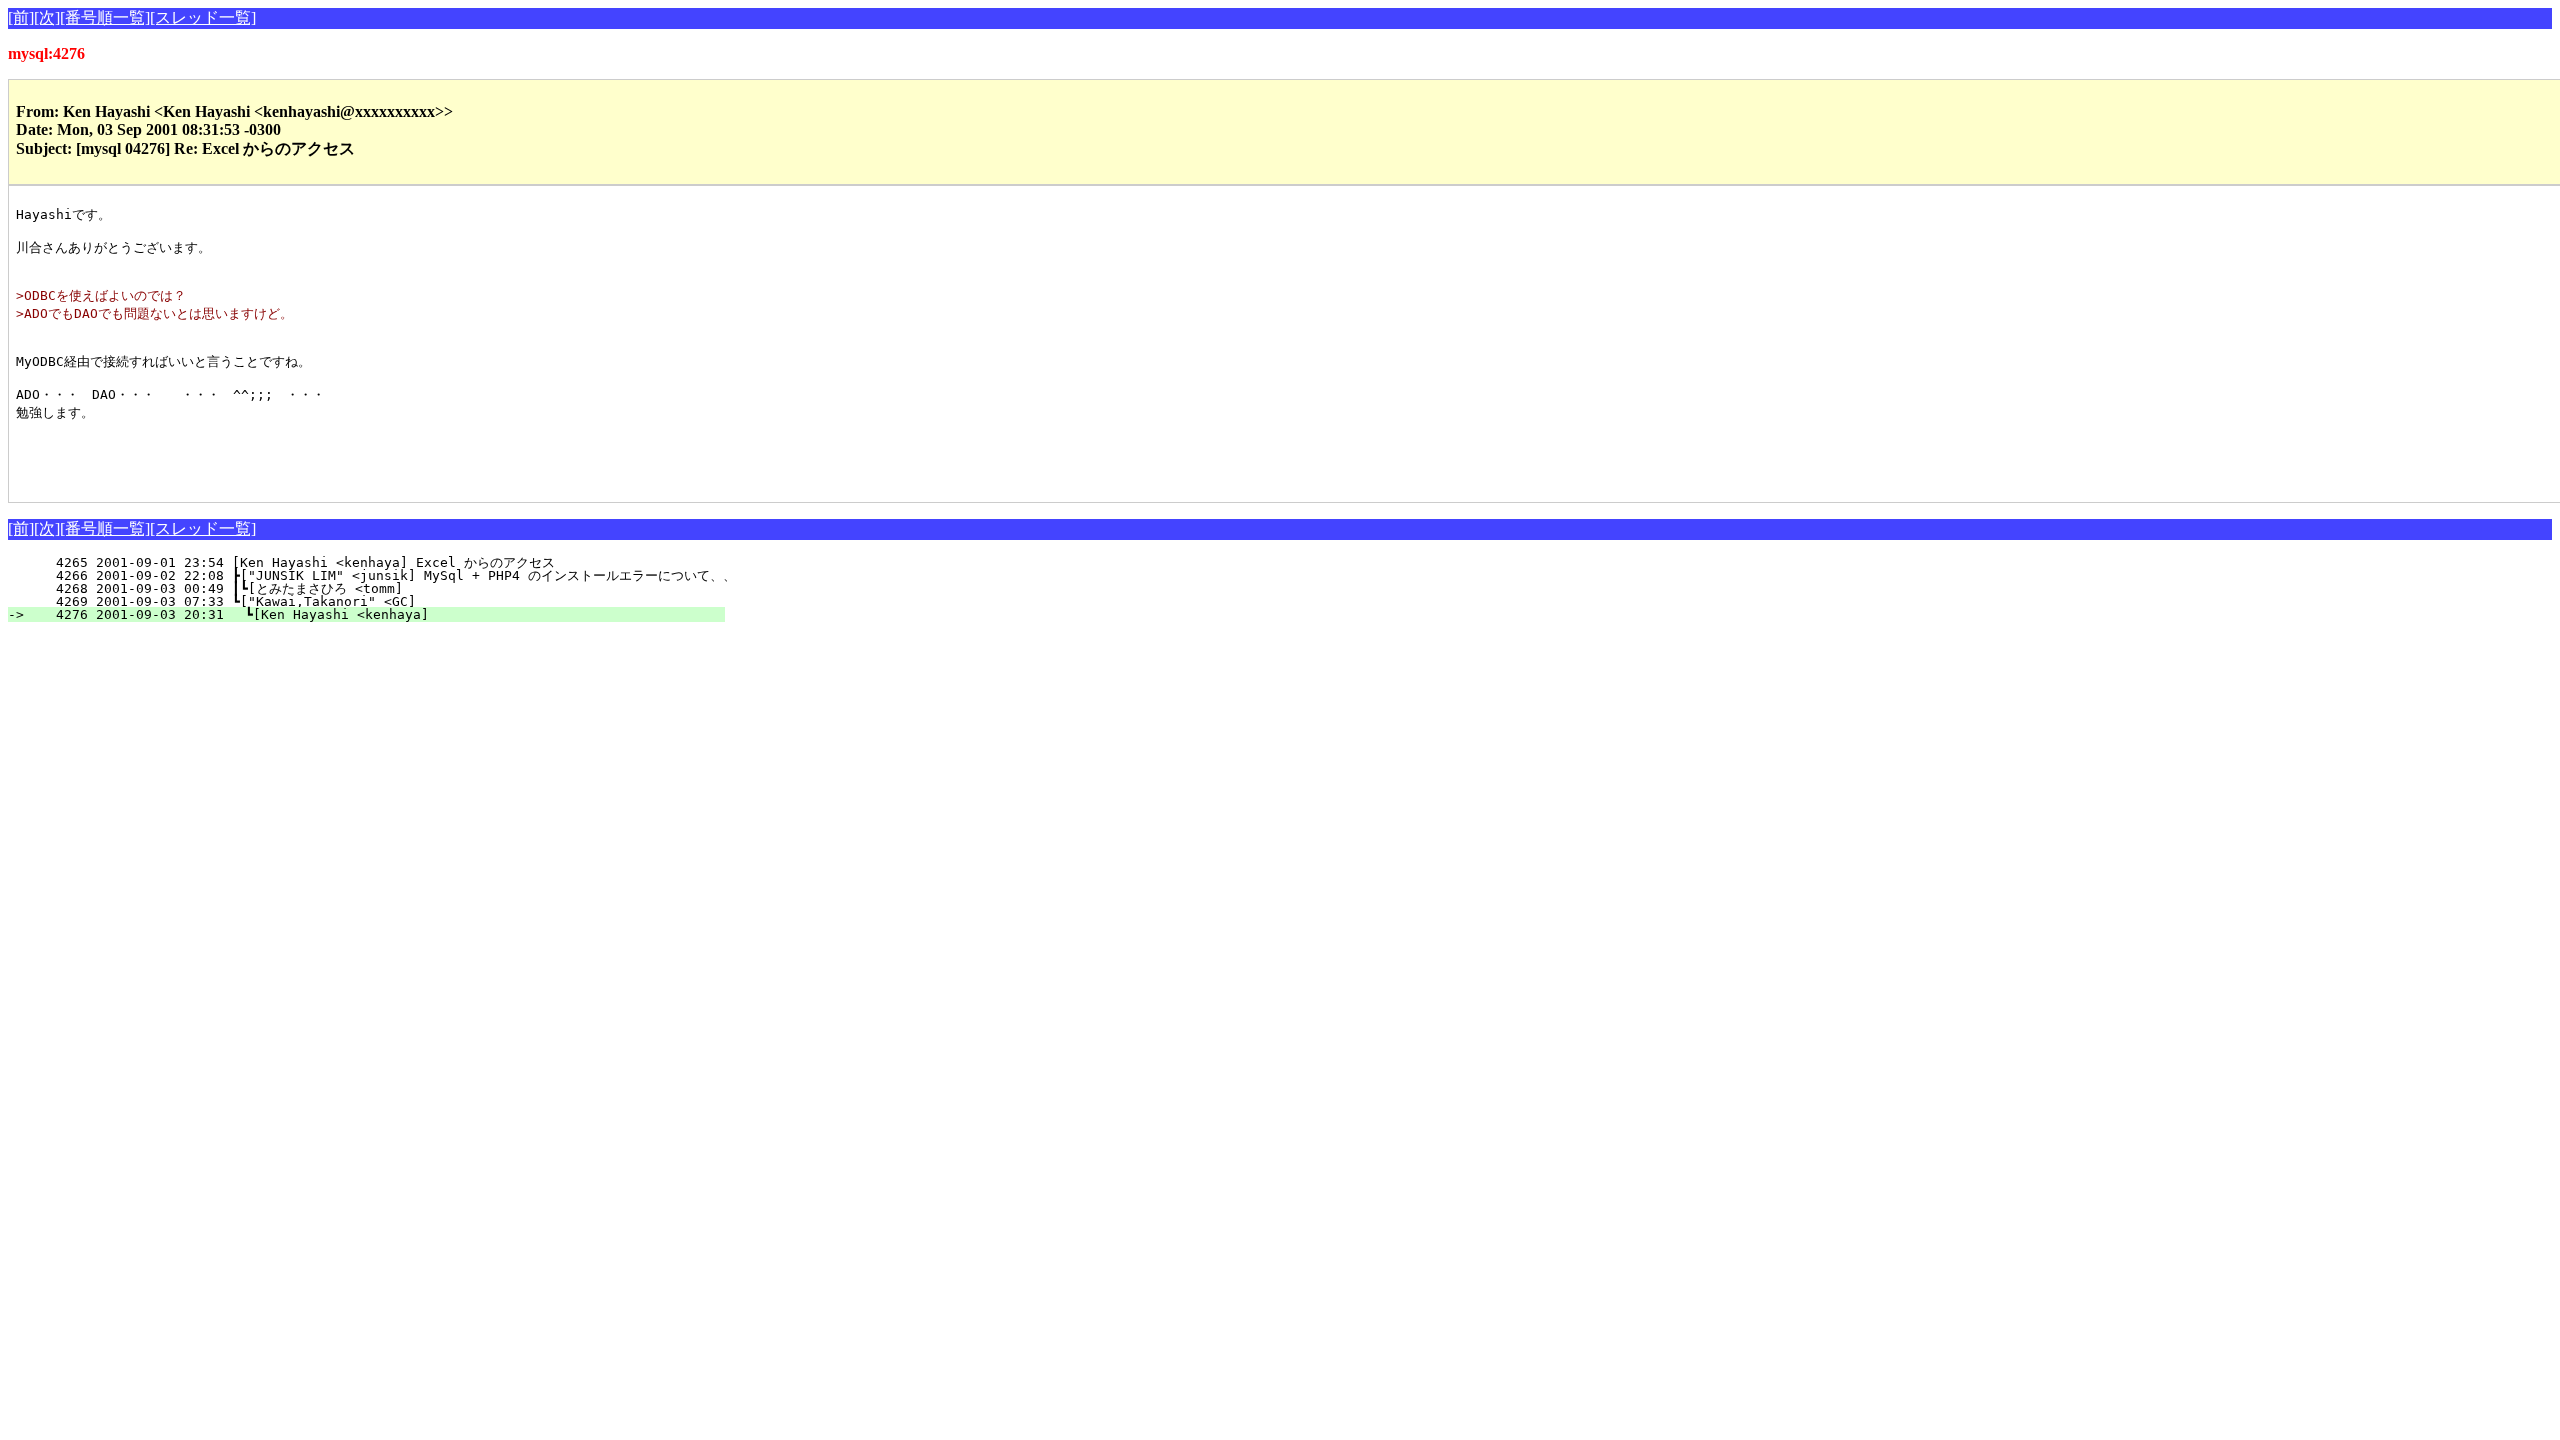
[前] (21, 17)
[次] (47, 17)
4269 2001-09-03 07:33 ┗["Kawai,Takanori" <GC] (380, 601)
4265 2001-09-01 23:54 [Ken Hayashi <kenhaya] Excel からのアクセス (373, 562)
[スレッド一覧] (203, 17)
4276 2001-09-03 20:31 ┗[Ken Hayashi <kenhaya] (378, 614)
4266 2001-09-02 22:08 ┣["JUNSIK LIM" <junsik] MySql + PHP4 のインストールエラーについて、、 (384, 575)
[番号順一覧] (105, 17)
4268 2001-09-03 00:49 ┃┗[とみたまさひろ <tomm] (365, 588)
